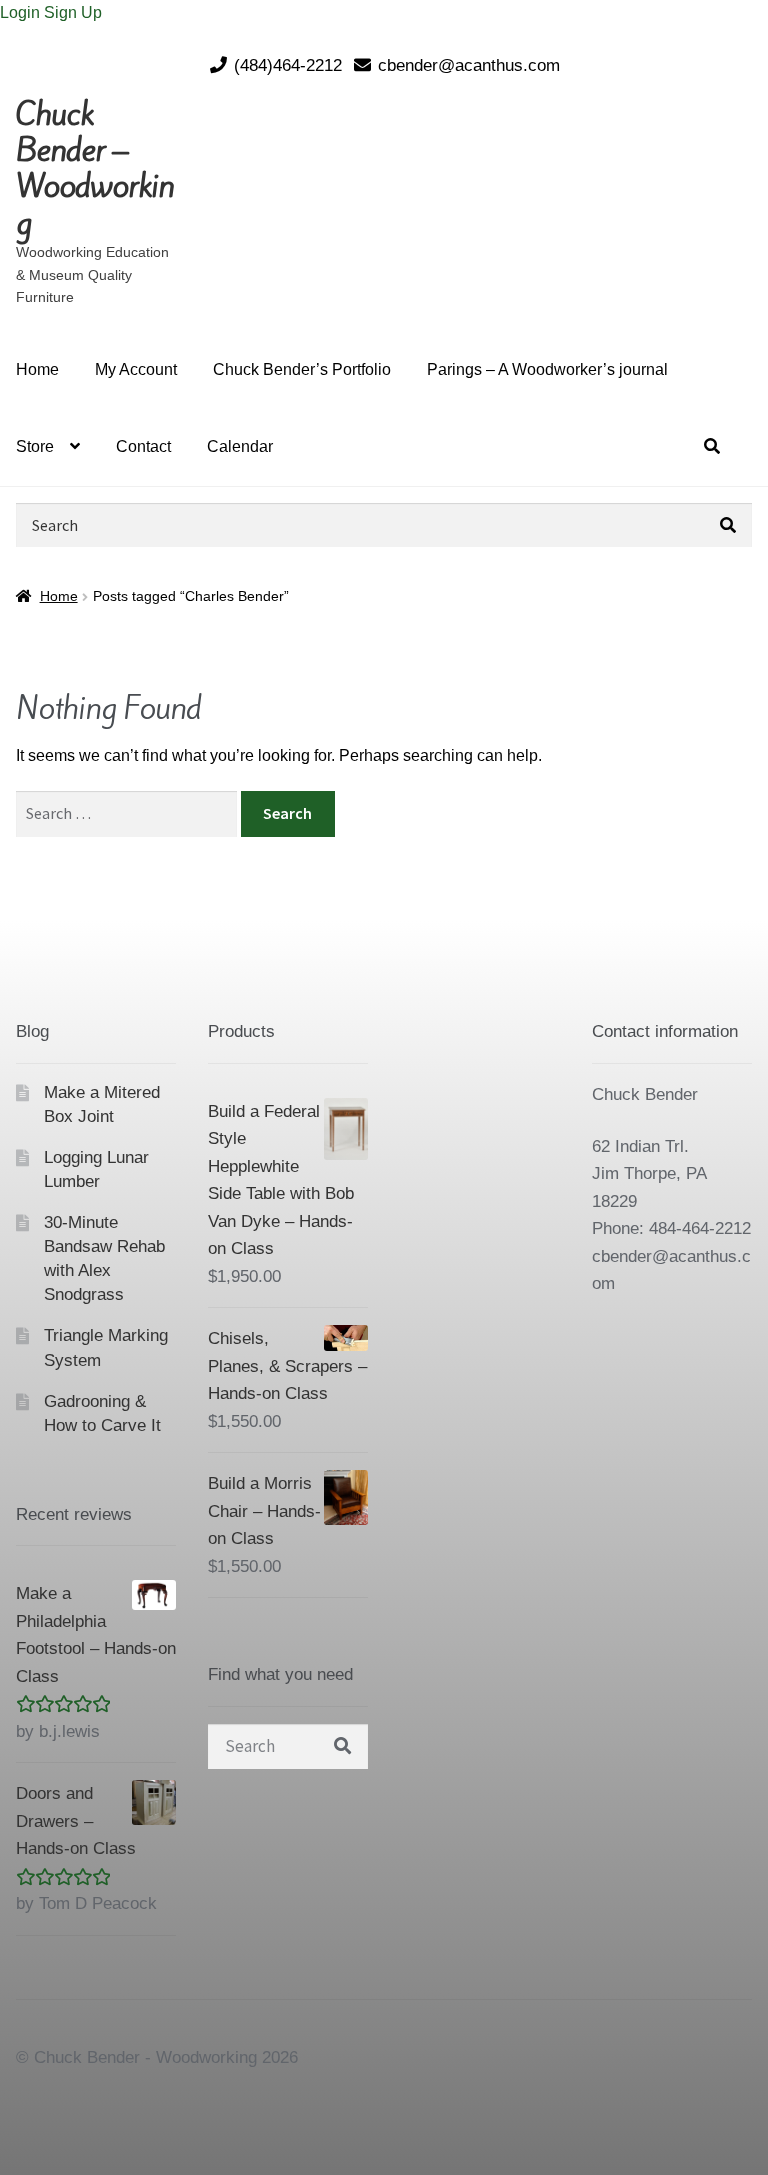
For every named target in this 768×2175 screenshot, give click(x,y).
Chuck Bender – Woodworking (95, 168)
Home (37, 369)
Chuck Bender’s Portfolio (302, 369)
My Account (136, 369)
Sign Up (73, 12)
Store (35, 446)
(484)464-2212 (288, 65)
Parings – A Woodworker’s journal (547, 369)
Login (22, 12)
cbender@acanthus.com (469, 65)
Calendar (240, 446)
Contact (143, 446)
